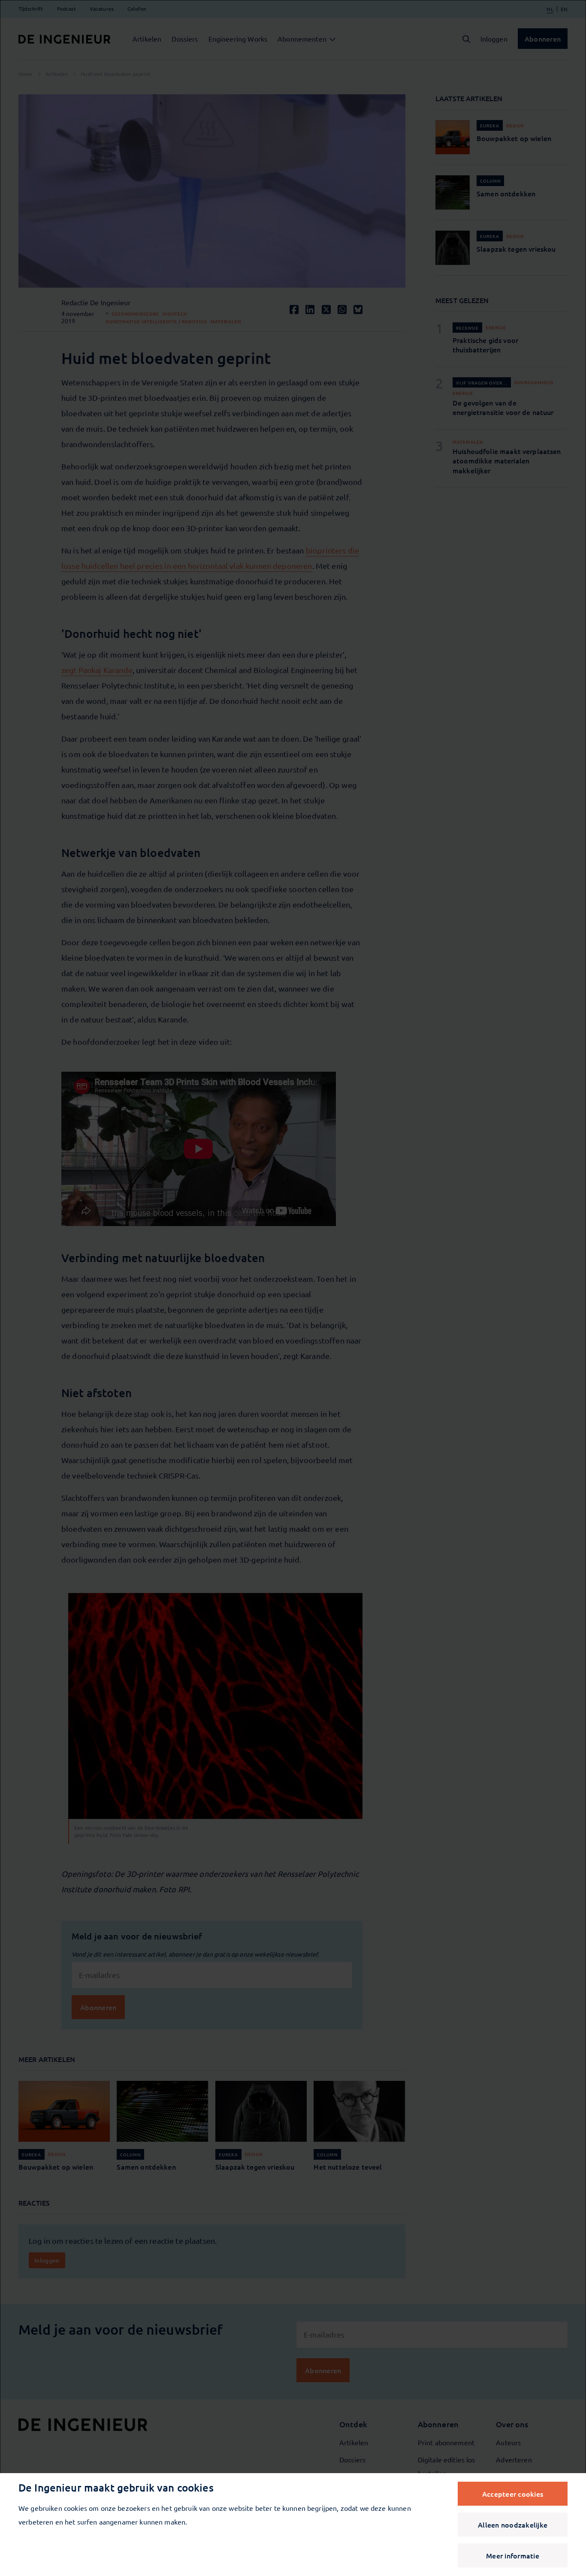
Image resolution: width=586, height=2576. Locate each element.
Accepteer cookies (513, 2494)
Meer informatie (513, 2555)
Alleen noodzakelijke (513, 2525)
